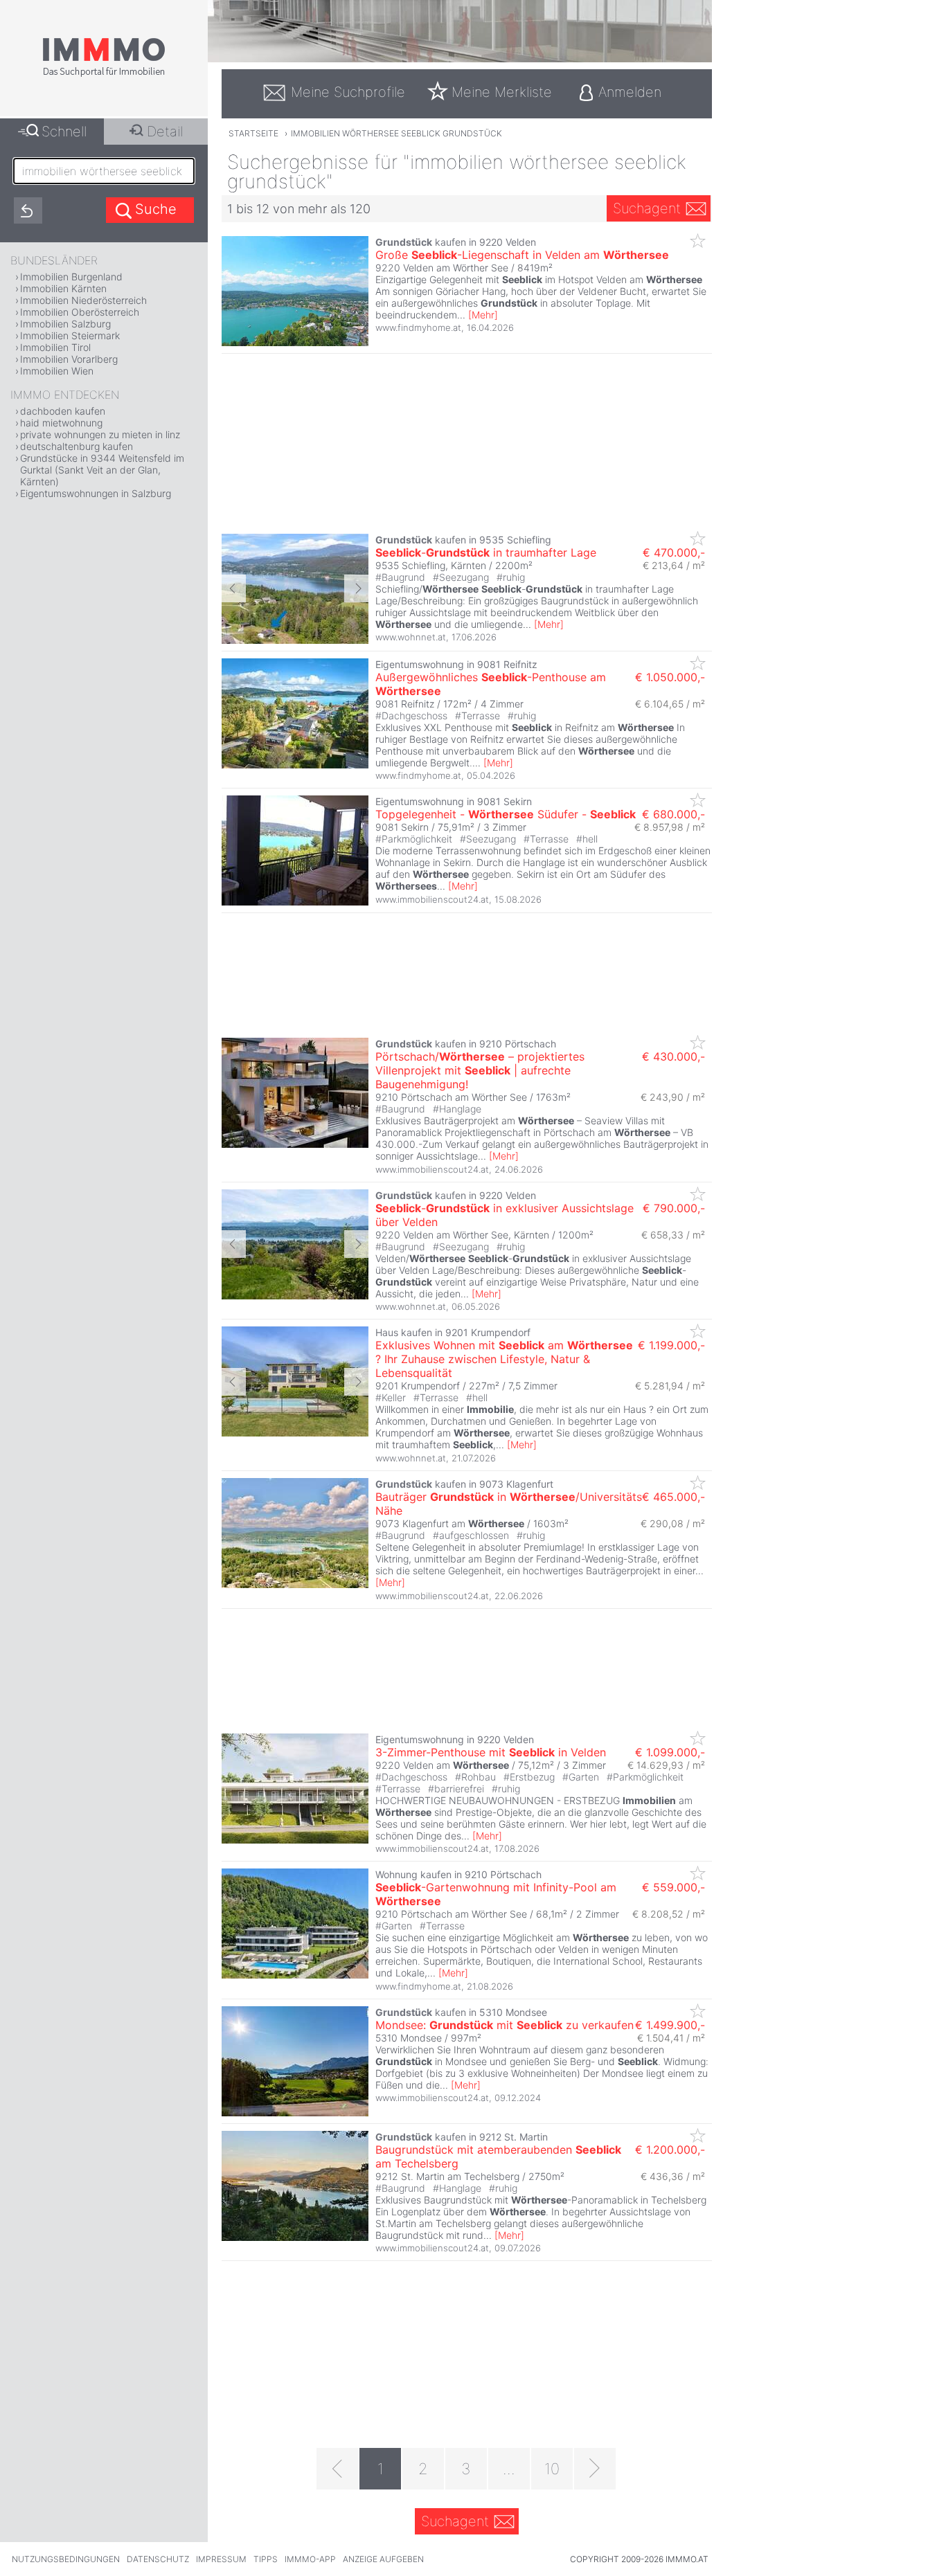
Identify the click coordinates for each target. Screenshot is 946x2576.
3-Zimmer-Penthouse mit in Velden (491, 1752)
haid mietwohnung (61, 423)
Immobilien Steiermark (70, 335)
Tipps (266, 2559)
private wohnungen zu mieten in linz (100, 434)
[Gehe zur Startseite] (104, 74)
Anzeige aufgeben (383, 2559)
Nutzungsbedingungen (66, 2559)
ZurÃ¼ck (234, 588)
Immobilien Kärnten (63, 288)
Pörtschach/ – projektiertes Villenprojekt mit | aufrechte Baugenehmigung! (480, 1070)
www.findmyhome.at (418, 327)
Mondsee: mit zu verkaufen (505, 2025)
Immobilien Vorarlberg (69, 359)
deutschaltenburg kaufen (77, 446)
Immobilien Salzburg (65, 324)
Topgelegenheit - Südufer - (506, 814)
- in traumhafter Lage (486, 552)
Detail (165, 132)
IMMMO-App (310, 2559)
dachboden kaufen (63, 411)
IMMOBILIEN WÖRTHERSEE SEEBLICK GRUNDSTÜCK (396, 133)
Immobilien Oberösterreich (80, 312)
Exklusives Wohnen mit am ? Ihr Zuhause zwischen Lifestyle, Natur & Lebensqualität (504, 1359)
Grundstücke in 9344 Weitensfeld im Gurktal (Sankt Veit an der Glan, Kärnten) (102, 470)
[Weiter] (595, 2469)
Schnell (64, 132)
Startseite (253, 133)
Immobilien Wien (57, 371)
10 (552, 2469)
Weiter (356, 588)
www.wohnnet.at (411, 637)
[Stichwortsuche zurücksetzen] (28, 210)
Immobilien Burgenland (71, 277)
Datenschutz (158, 2559)
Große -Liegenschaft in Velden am (522, 255)
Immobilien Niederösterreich (83, 300)
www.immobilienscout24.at (432, 899)
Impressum (221, 2559)
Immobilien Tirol (55, 347)
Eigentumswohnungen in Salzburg (96, 493)
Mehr (483, 315)
